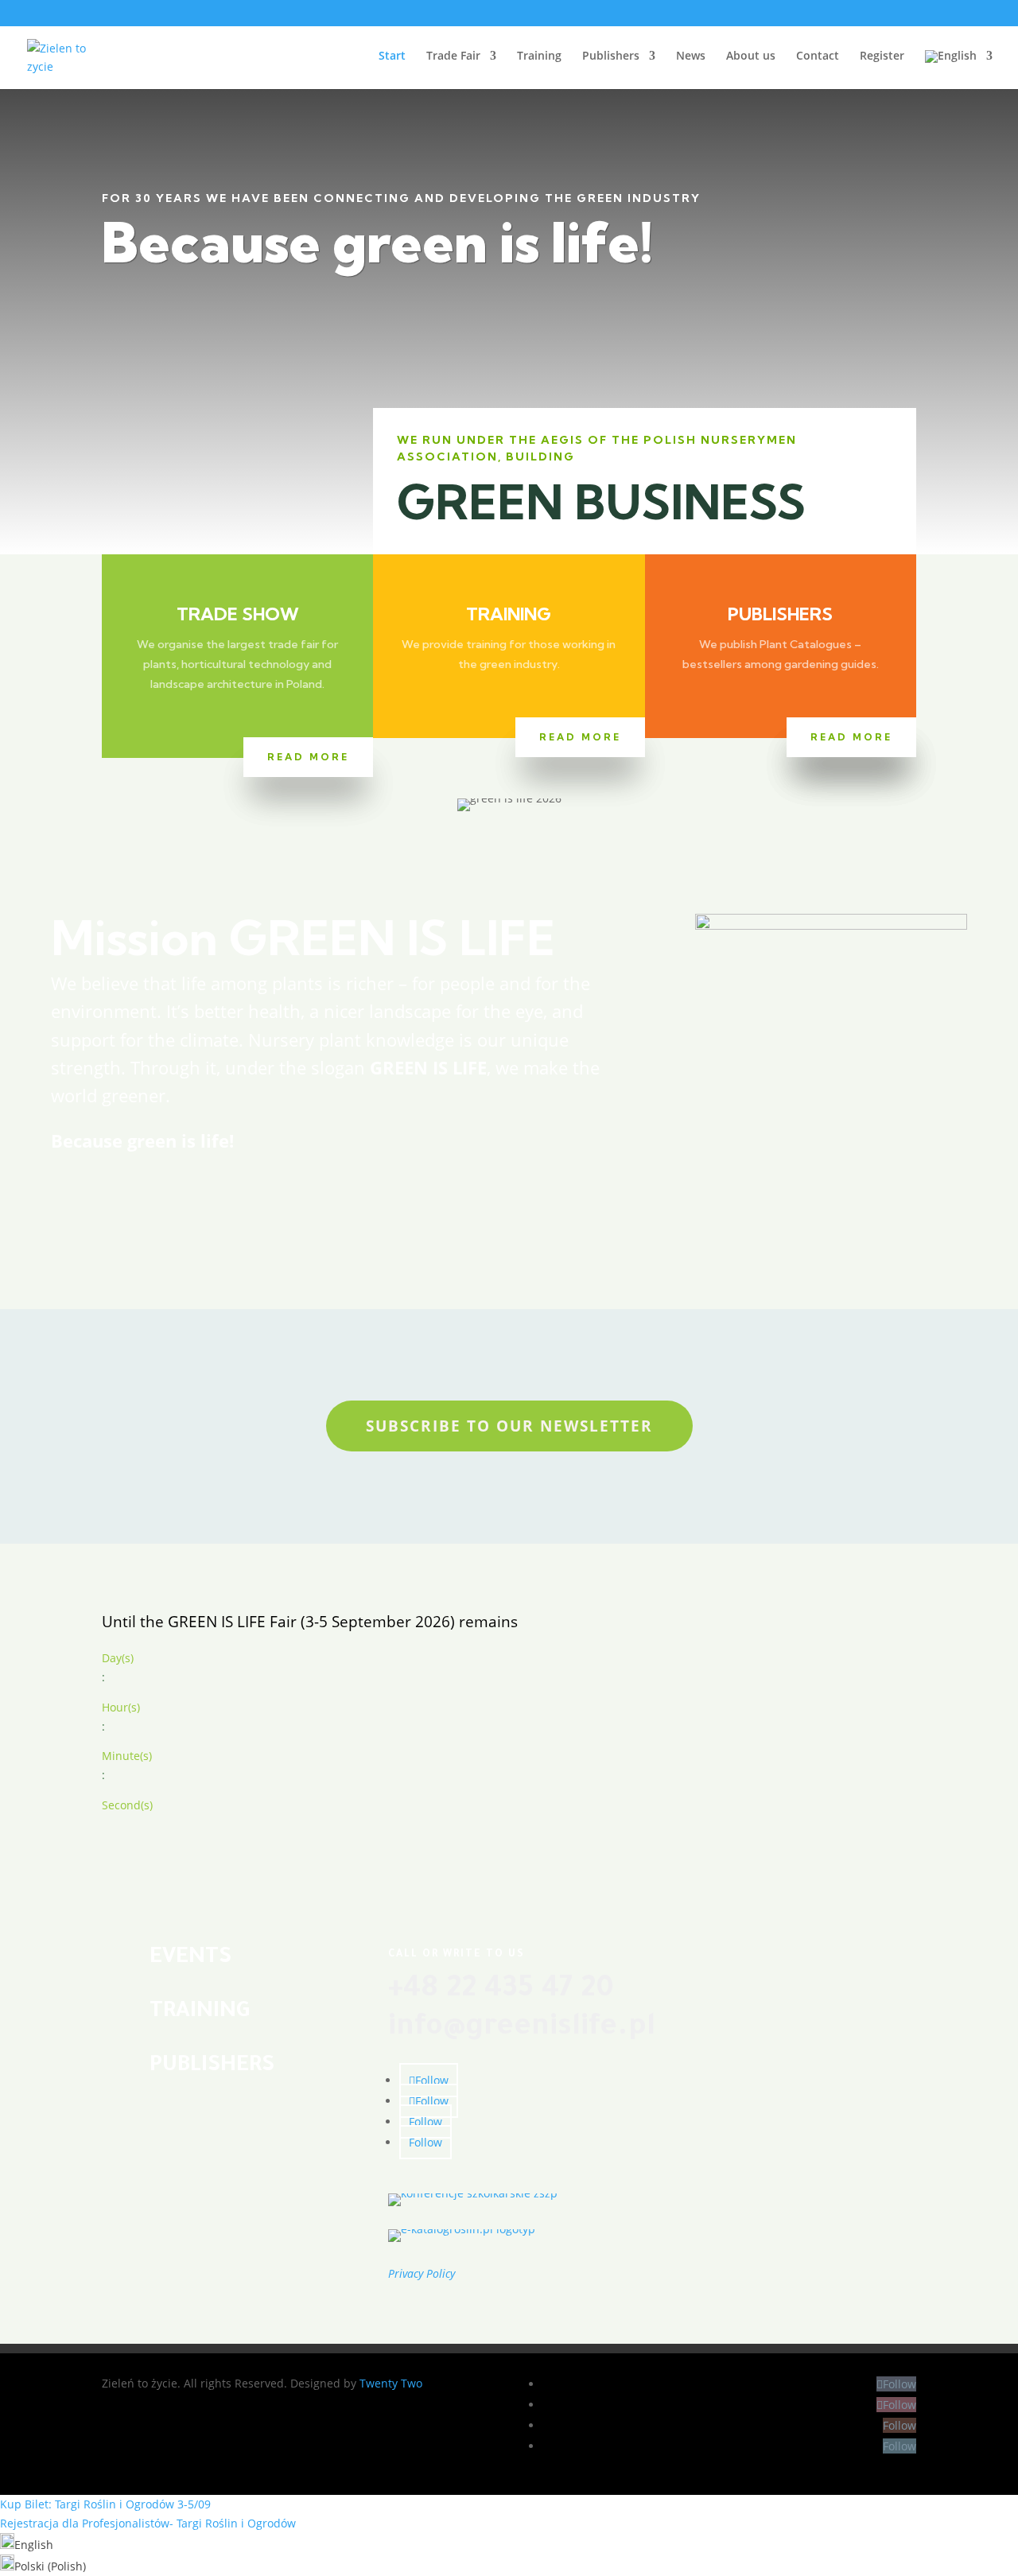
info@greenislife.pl (522, 2029)
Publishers (611, 56)
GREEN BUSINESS (601, 502)
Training (539, 56)
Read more (308, 757)
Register (882, 56)
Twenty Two (391, 2383)
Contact (818, 56)
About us (751, 56)
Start (392, 56)
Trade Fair (453, 56)
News (691, 56)
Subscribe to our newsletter (509, 1426)
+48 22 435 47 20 (501, 1991)
